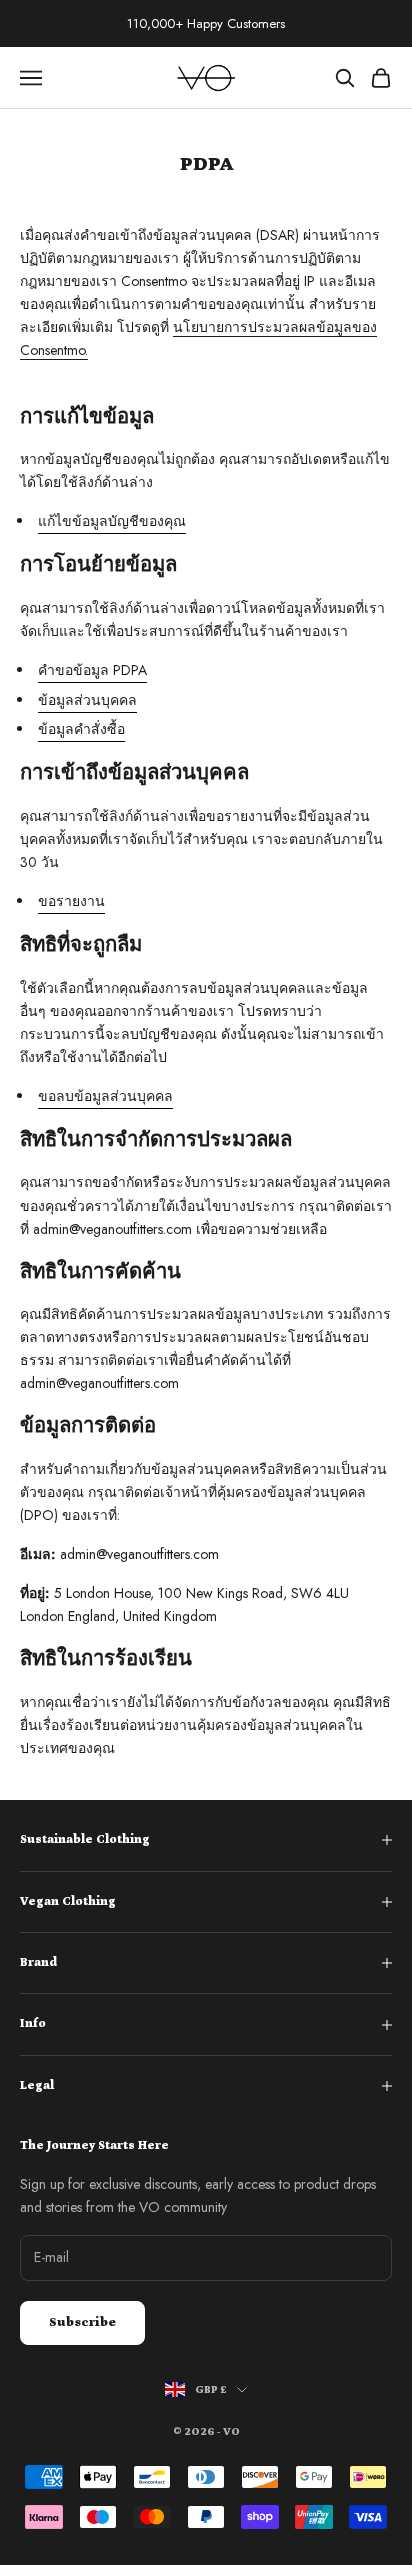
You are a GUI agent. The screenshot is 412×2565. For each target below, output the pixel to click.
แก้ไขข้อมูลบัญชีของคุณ (112, 521)
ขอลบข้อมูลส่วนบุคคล (105, 1096)
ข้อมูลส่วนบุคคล (87, 700)
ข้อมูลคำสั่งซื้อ (81, 729)
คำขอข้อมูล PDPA (92, 670)
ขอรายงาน (71, 901)
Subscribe (82, 2322)
